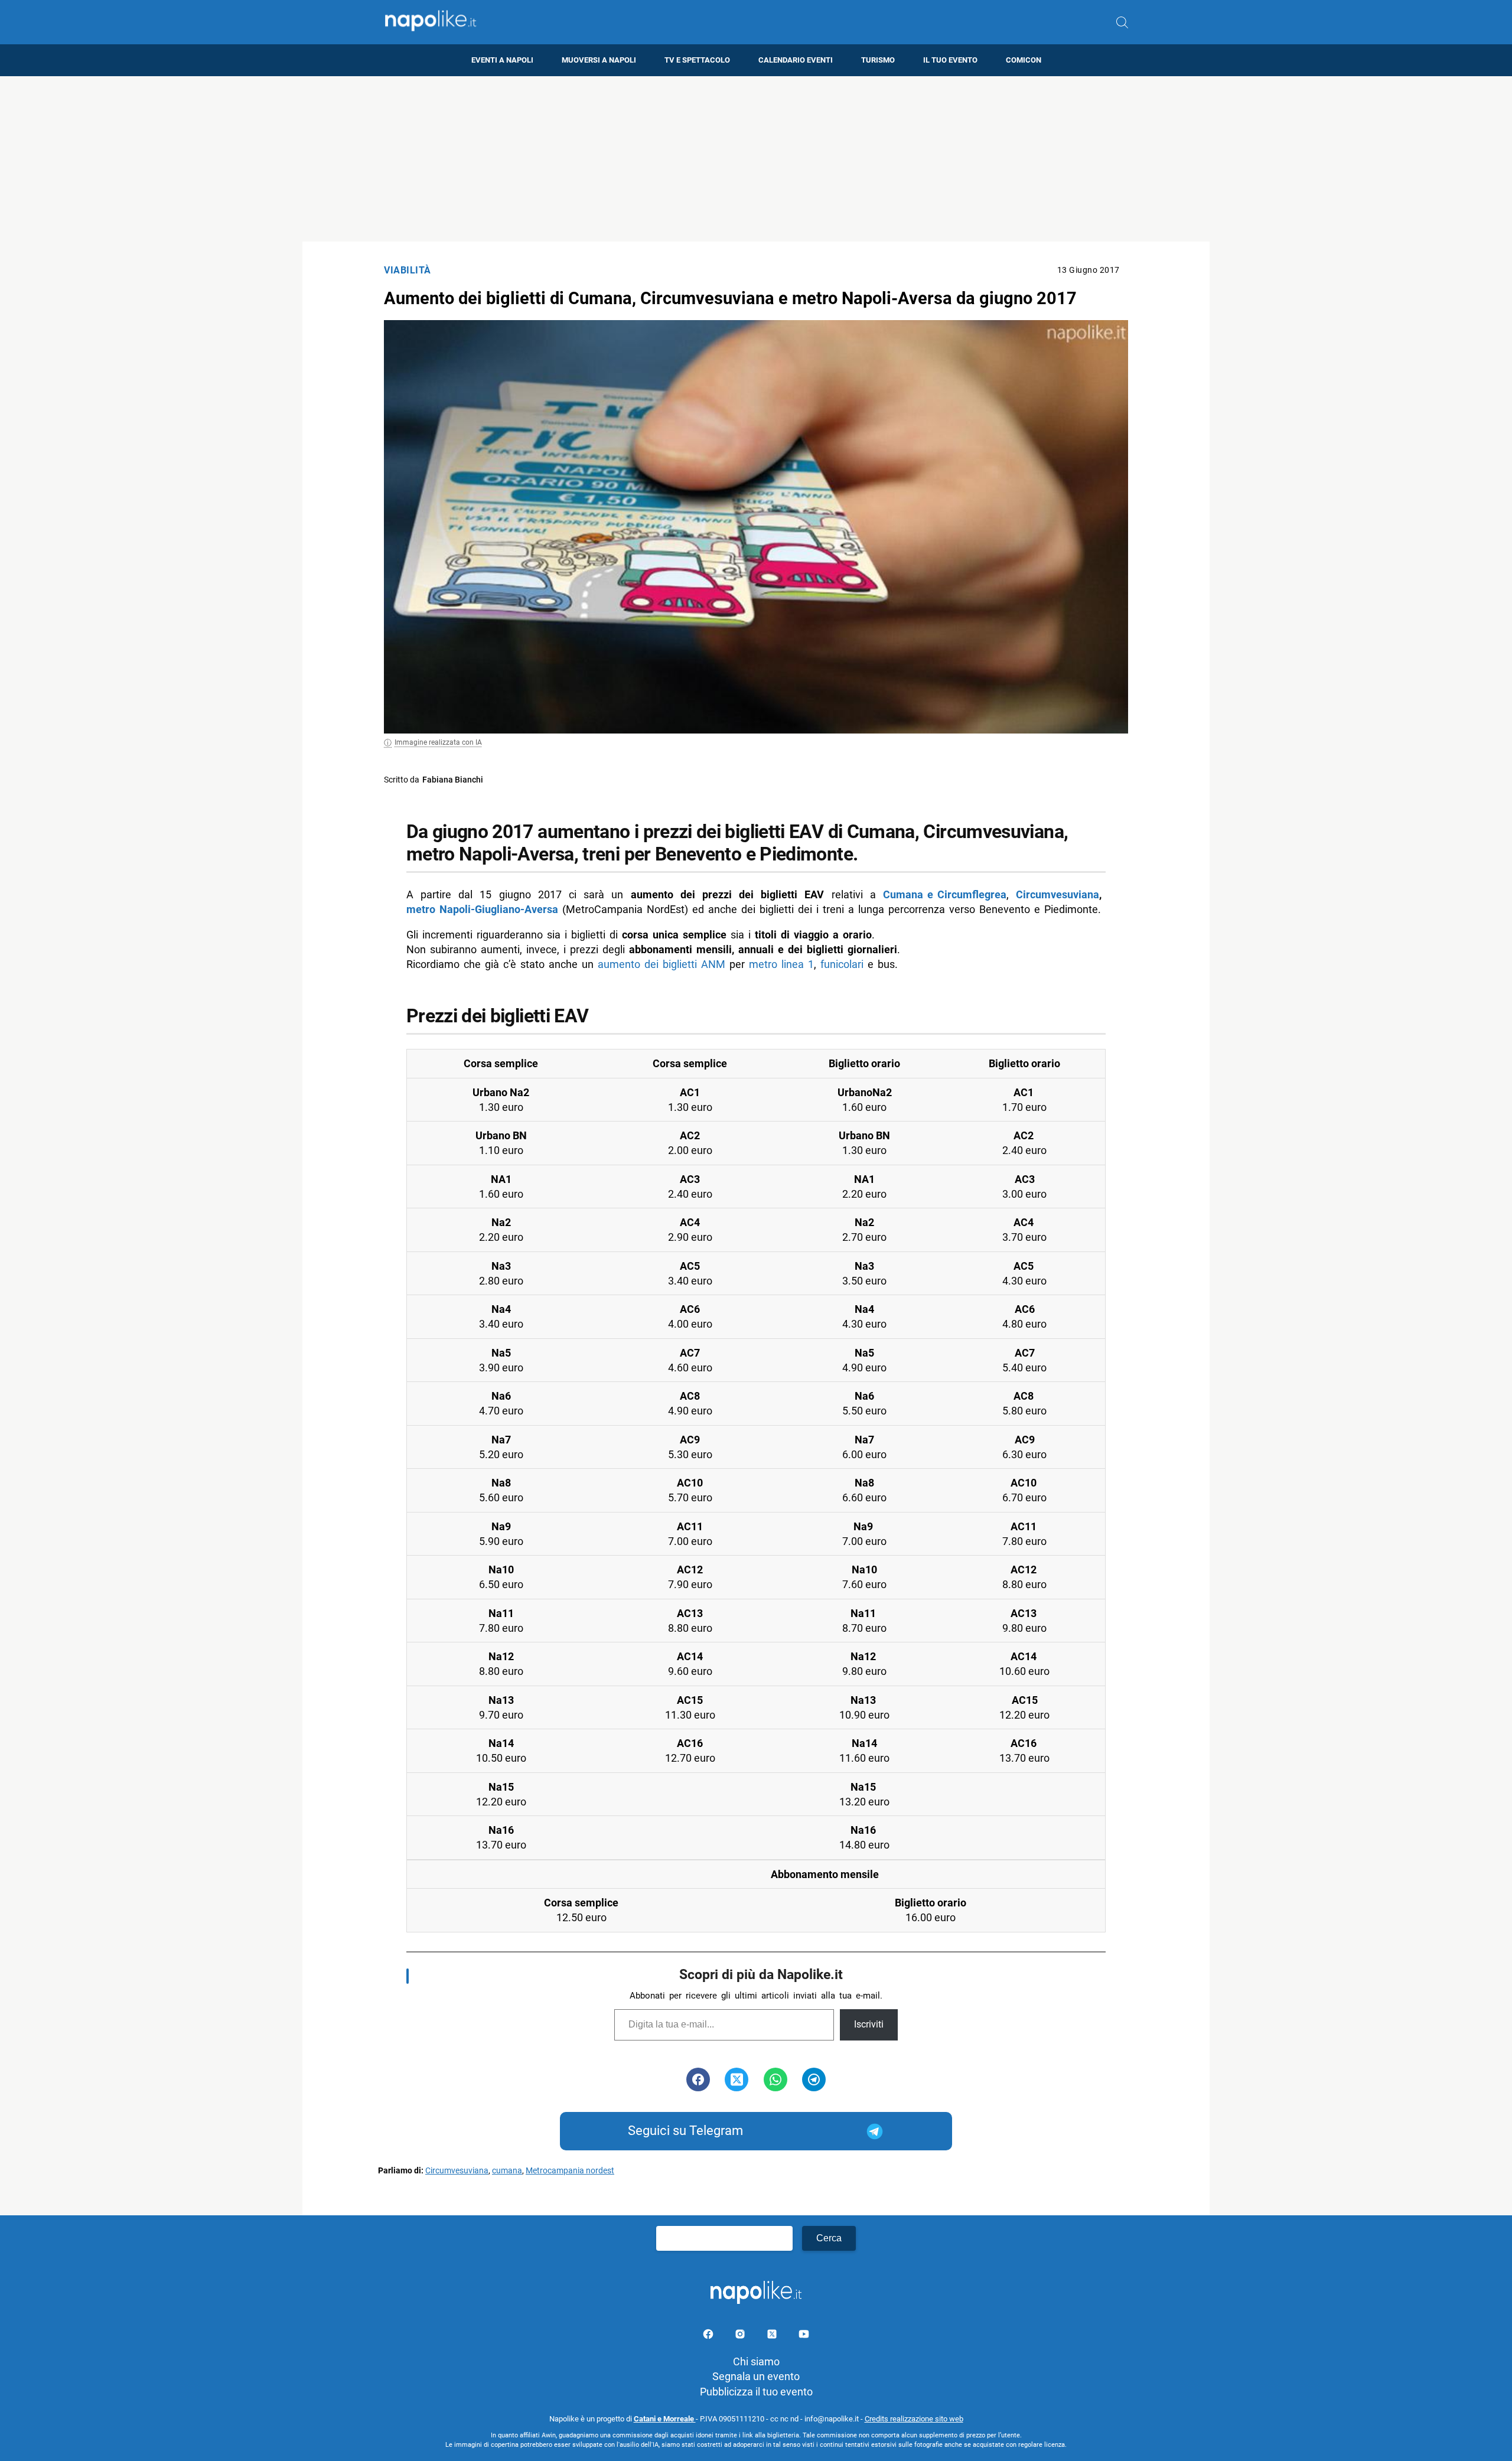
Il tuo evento (950, 60)
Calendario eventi (796, 60)
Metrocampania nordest (570, 2171)
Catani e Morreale (665, 2419)
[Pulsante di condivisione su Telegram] (814, 2079)
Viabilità (408, 270)
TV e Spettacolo (697, 60)
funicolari (842, 964)
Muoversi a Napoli (599, 60)
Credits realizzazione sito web (914, 2419)
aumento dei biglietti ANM (661, 964)
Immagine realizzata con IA (438, 742)
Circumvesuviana (1058, 894)
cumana (507, 2171)
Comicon (1024, 60)
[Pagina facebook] (709, 2336)
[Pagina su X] (773, 2336)
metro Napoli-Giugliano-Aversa (482, 909)
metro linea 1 (781, 964)
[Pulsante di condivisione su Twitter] (737, 2079)
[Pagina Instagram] (741, 2336)
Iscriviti (869, 2024)
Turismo (878, 60)
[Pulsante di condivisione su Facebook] (698, 2079)
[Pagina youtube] (804, 2336)
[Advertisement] (756, 159)
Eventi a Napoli (502, 60)
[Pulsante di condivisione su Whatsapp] (775, 2079)
